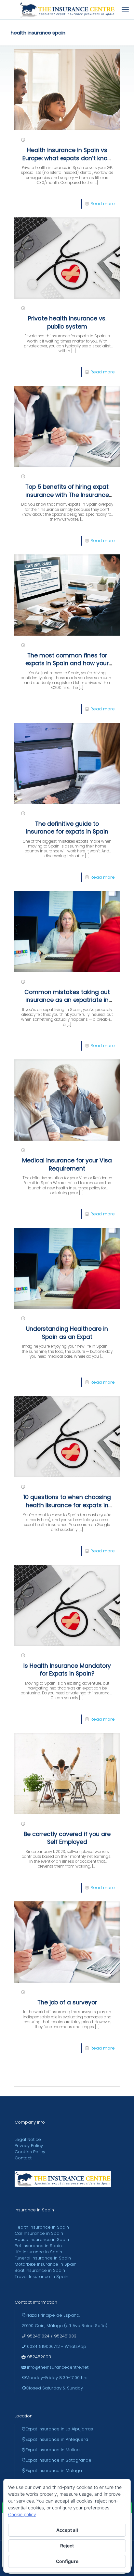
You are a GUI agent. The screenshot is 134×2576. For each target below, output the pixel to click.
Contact (23, 2158)
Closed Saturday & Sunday (54, 2388)
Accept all (67, 2530)
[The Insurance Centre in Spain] (67, 10)
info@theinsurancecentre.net (57, 2367)
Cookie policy (22, 2514)
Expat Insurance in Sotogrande (59, 2460)
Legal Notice (28, 2139)
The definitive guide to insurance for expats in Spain (67, 828)
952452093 (38, 2357)
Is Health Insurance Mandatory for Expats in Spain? (67, 1670)
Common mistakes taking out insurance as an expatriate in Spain (67, 1000)
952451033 (65, 2336)
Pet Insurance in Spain (38, 2246)
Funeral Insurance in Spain (43, 2258)
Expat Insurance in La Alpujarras (59, 2429)
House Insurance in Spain (42, 2239)
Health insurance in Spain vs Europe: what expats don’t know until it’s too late (67, 158)
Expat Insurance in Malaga (54, 2471)
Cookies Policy (30, 2152)
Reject (67, 2546)
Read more (103, 204)
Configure (67, 2561)
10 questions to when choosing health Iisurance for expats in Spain (67, 1505)
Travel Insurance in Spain (41, 2277)
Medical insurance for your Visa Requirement (67, 1165)
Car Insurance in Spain (39, 2233)
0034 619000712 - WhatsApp (56, 2346)
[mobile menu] (125, 10)
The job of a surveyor (67, 2002)
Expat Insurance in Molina (53, 2450)
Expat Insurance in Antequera (57, 2439)
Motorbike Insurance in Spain (46, 2264)
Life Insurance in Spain (38, 2252)
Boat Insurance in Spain (40, 2270)
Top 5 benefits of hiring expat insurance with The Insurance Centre (67, 495)
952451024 (38, 2336)
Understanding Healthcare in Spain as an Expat (67, 1333)
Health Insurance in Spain (42, 2227)
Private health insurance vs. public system (67, 323)
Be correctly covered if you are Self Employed (67, 1838)
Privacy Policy (29, 2146)
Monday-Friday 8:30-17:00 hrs (57, 2378)
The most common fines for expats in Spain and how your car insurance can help (67, 663)
